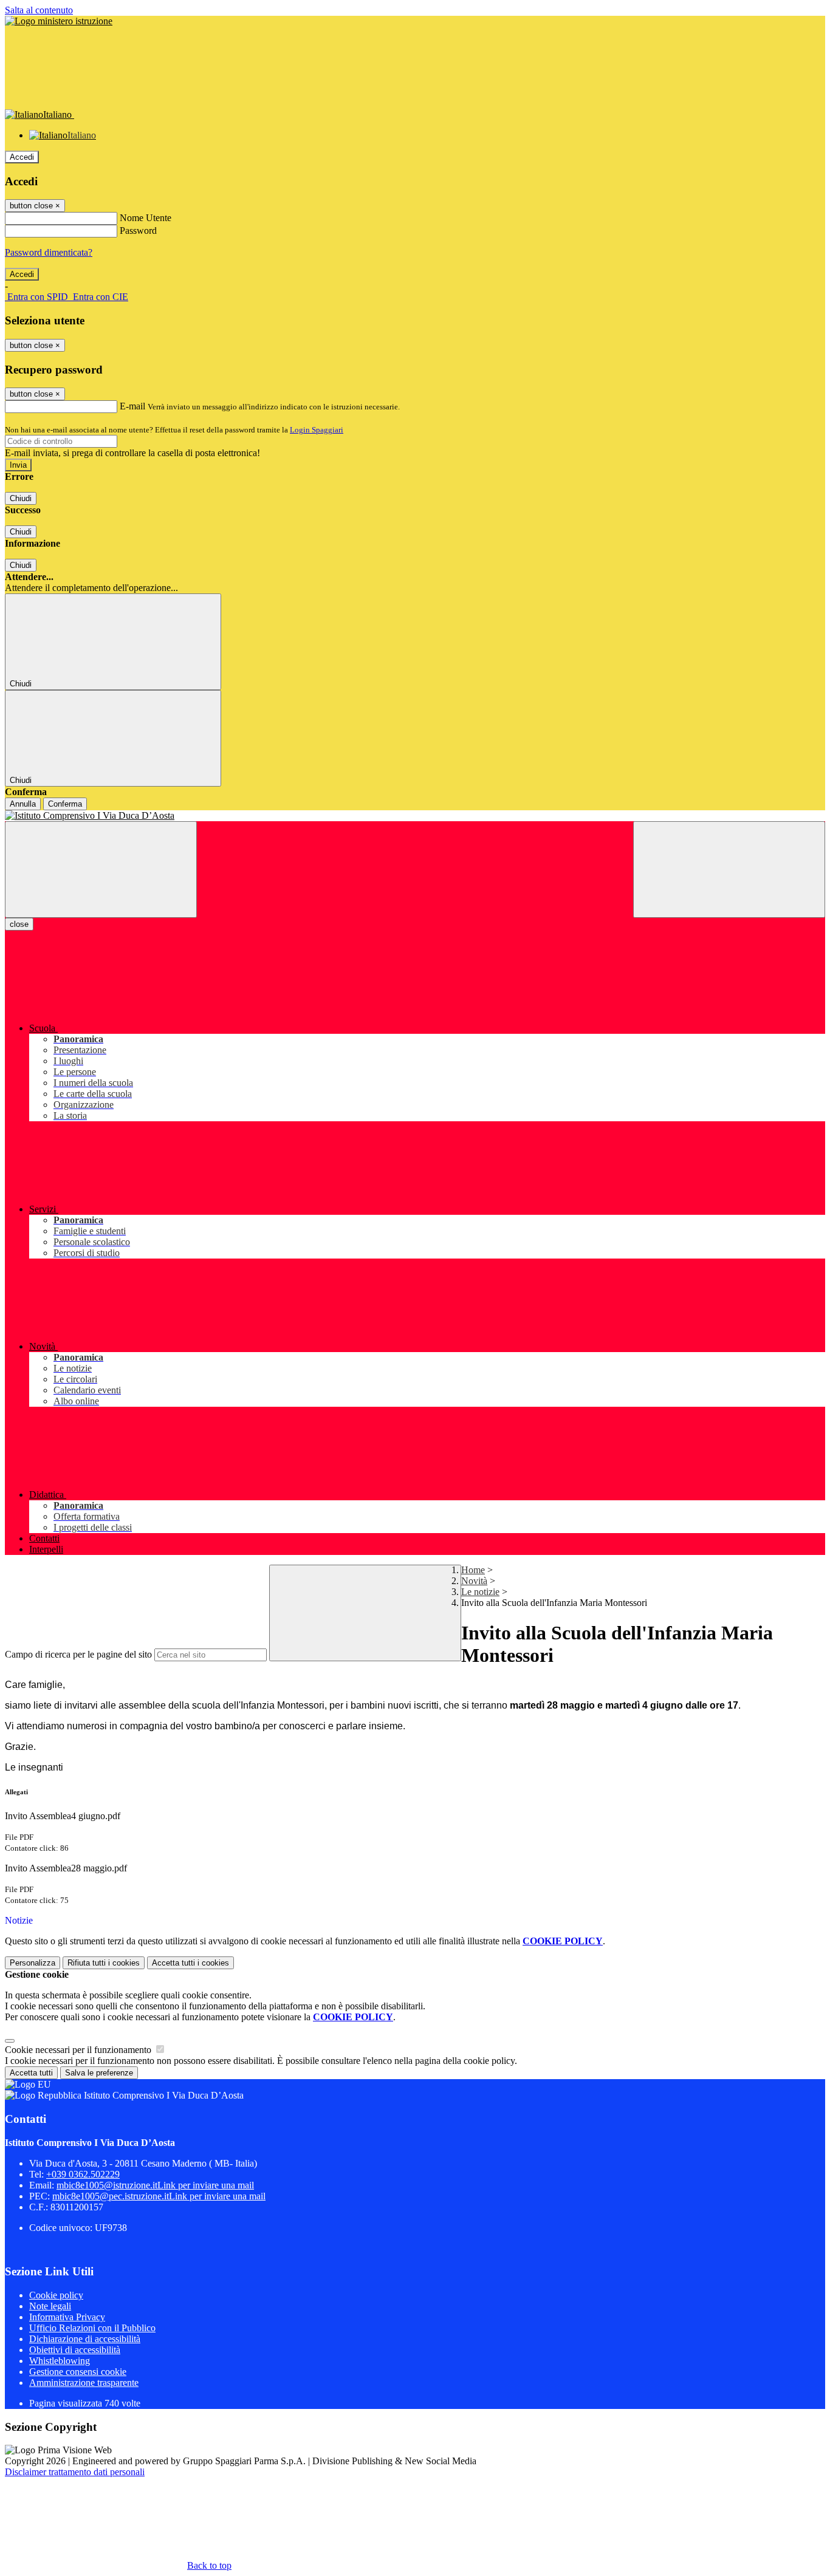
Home (473, 1570)
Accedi (22, 157)
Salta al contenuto (39, 10)
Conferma (65, 804)
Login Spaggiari (317, 430)
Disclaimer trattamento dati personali (75, 2472)
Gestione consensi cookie (78, 2372)
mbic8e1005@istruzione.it (155, 2185)
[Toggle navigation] (101, 869)
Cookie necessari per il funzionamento (79, 2050)
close (19, 924)
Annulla (23, 804)
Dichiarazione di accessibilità (85, 2339)
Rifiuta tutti (104, 1963)
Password (138, 231)
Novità (474, 1581)
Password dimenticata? (49, 252)
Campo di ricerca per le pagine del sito (78, 1654)
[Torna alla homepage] (415, 816)
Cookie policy (56, 2295)
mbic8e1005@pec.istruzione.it (159, 2196)
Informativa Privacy (67, 2317)
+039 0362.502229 (83, 2174)
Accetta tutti (190, 1963)
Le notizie (480, 1592)
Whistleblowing (60, 2361)
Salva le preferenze (99, 2073)
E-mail (132, 406)
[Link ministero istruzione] (59, 21)
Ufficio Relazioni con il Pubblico (92, 2328)
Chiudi (21, 498)
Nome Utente (146, 218)
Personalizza (33, 1963)
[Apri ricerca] (729, 869)
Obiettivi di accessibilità (75, 2350)
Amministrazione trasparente (84, 2383)
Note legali (50, 2306)
